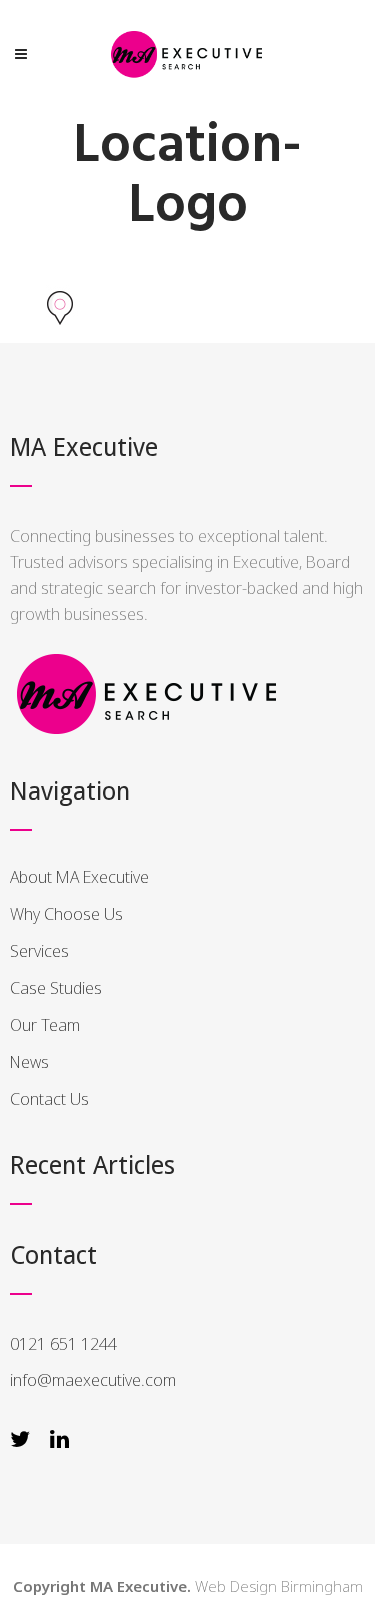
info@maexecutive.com (93, 1380)
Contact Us (49, 1099)
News (29, 1062)
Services (39, 951)
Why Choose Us (66, 914)
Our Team (45, 1025)
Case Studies (56, 988)
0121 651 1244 (63, 1344)
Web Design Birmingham (279, 1586)
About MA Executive (79, 877)
